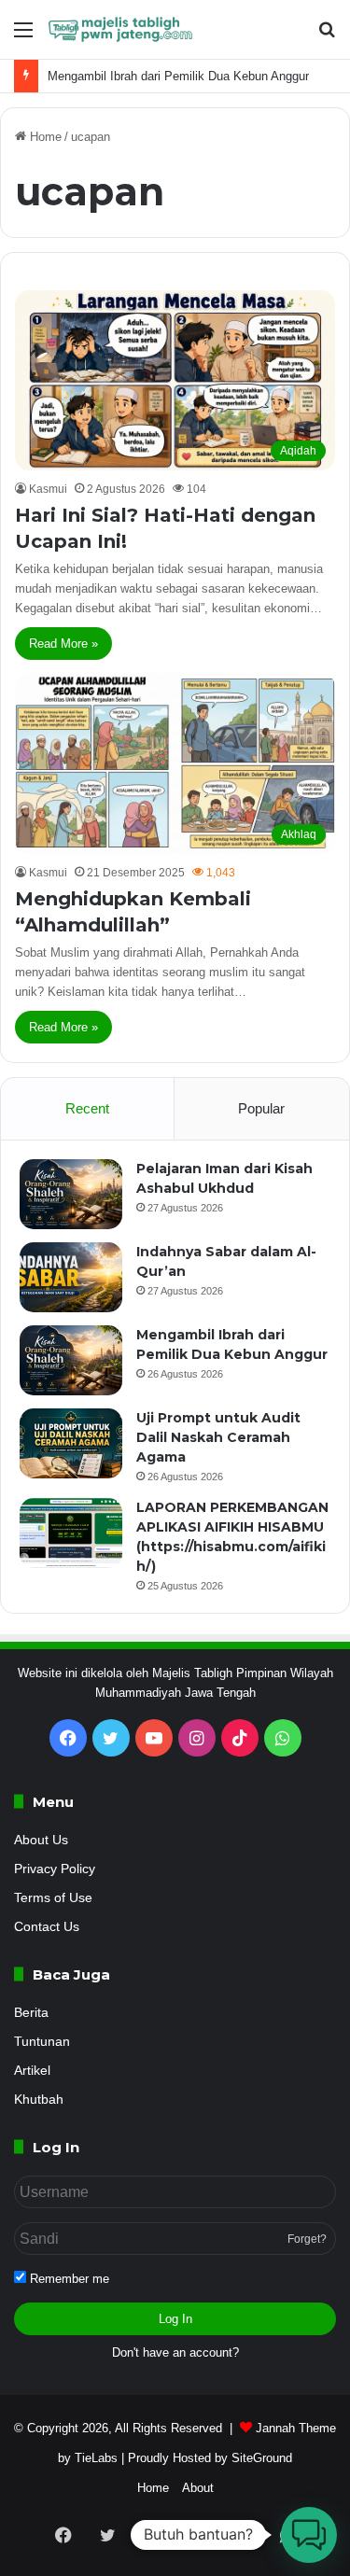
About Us (41, 1840)
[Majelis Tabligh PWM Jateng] (121, 29)
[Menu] (23, 37)
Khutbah (39, 2100)
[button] (309, 2535)
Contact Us (47, 1927)
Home (44, 137)
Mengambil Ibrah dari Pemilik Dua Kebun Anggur (178, 76)
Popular (261, 1108)
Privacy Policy (55, 1869)
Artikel (32, 2071)
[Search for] (327, 37)
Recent (87, 1108)
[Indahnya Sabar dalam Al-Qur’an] (71, 1277)
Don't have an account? (175, 2352)
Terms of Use (53, 1898)
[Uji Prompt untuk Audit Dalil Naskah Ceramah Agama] (71, 1443)
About (198, 2488)
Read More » (63, 644)
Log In (175, 2319)
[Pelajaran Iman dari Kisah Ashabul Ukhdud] (71, 1194)
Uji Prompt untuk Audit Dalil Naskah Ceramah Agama (218, 1437)
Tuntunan (42, 2042)
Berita (31, 2013)
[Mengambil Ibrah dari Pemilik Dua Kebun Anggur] (71, 1360)
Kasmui (48, 489)
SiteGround (262, 2458)
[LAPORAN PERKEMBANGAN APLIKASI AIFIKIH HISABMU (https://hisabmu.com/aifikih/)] (71, 1533)
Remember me (68, 2279)
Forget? (307, 2239)
